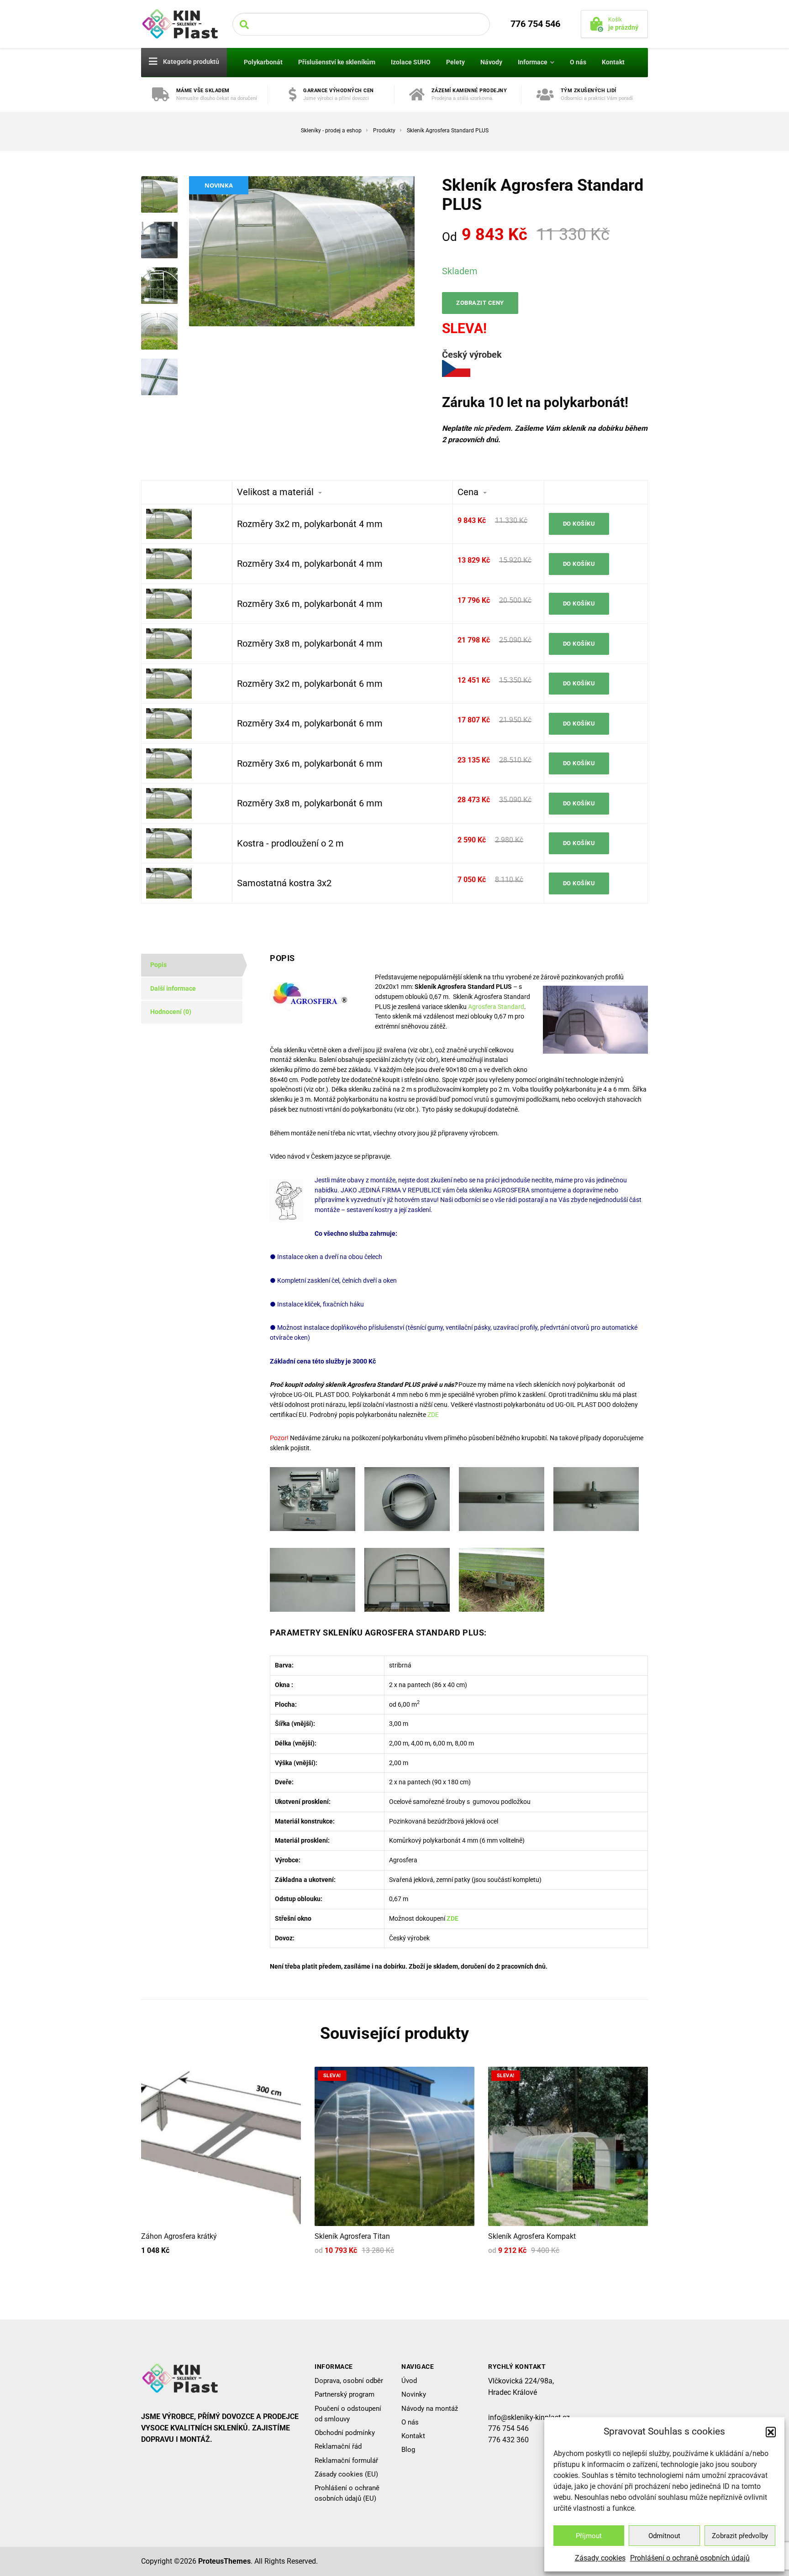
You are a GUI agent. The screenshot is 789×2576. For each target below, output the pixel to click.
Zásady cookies (600, 2558)
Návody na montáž (430, 2408)
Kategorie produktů (190, 62)
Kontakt (613, 62)
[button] (771, 2432)
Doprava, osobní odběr (349, 2381)
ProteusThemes (224, 2561)
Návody (491, 62)
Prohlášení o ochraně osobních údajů (690, 2558)
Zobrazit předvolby (740, 2536)
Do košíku (579, 524)
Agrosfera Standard (496, 1007)
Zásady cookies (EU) (346, 2474)
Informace (533, 62)
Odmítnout (664, 2536)
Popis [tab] (158, 965)
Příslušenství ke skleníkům (337, 62)
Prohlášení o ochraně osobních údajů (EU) (347, 2493)
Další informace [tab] (173, 988)
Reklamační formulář (346, 2460)
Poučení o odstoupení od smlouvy (348, 2413)
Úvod (409, 2381)
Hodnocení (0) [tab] (171, 1012)
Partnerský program (345, 2394)
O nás (578, 62)
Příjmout (589, 2536)
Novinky (414, 2394)
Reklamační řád (338, 2446)
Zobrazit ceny (480, 303)
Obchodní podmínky (345, 2433)
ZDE (433, 1415)
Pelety (455, 62)
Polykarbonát (263, 62)
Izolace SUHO (411, 62)
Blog (408, 2450)
